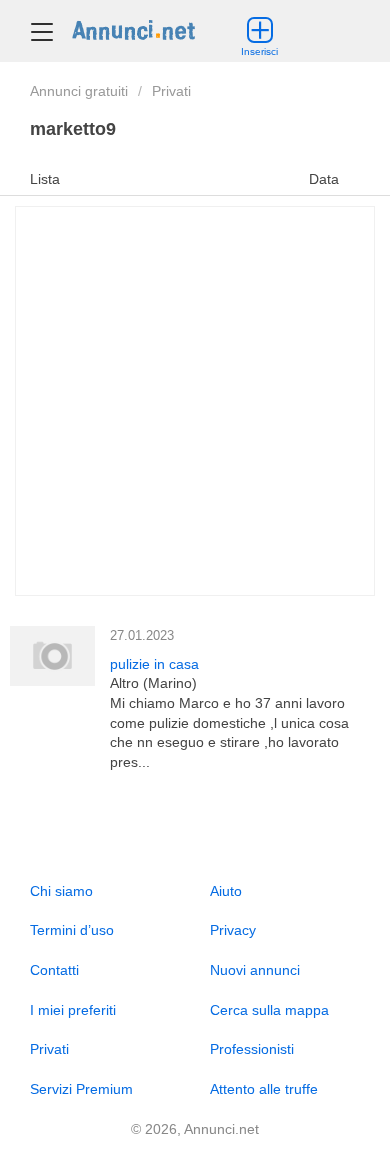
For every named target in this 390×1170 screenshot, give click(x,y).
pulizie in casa (154, 664)
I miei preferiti (73, 1010)
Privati (171, 91)
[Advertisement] (195, 401)
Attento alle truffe (264, 1089)
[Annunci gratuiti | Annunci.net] (133, 29)
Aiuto (226, 891)
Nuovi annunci (255, 970)
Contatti (54, 970)
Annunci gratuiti (79, 91)
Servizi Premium (81, 1089)
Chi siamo (61, 891)
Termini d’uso (72, 930)
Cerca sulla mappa (269, 1010)
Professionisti (252, 1049)
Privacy (233, 930)
